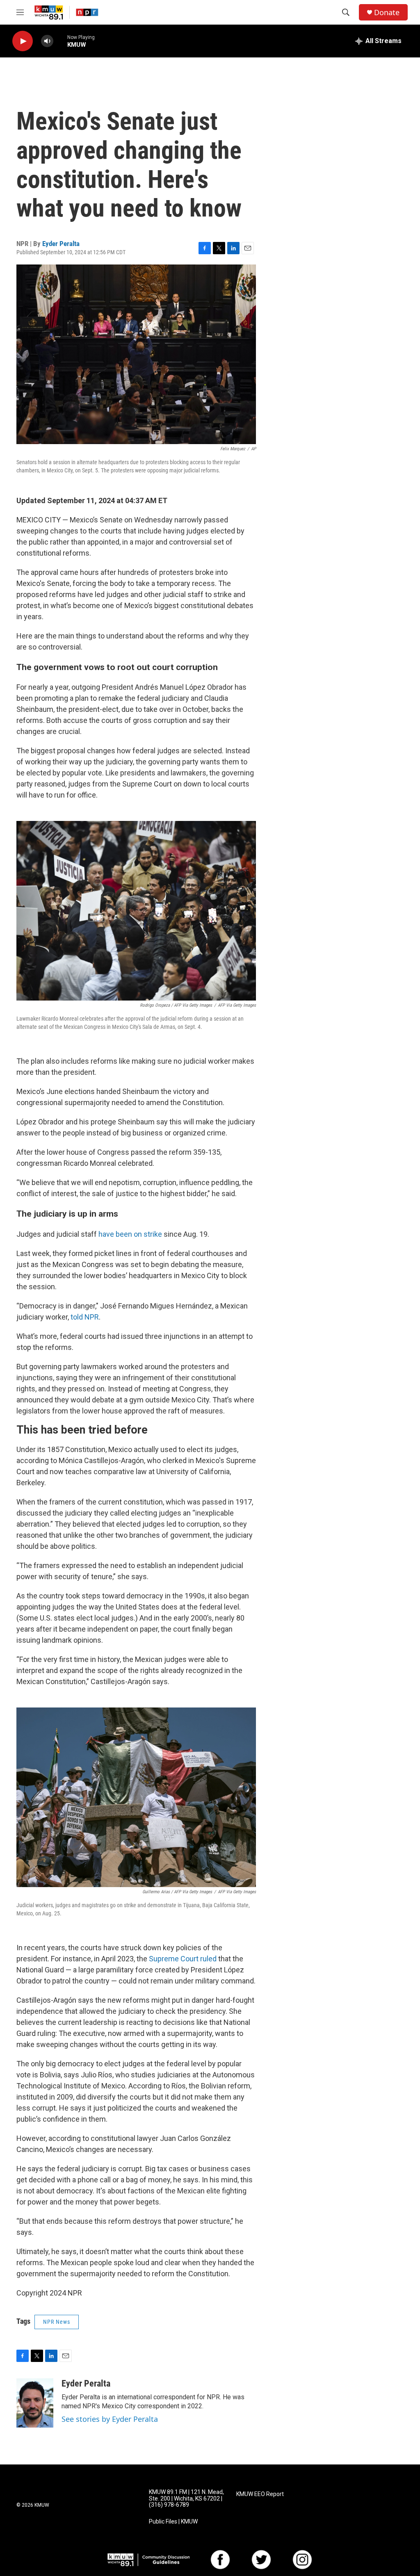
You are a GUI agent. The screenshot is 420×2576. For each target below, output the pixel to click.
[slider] (60, 41)
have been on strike (130, 1234)
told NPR (85, 1317)
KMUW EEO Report (260, 2494)
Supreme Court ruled (183, 1959)
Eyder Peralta (61, 244)
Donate (387, 13)
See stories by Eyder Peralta (110, 2419)
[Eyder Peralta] (35, 2403)
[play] (23, 41)
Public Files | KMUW (173, 2522)
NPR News (57, 2322)
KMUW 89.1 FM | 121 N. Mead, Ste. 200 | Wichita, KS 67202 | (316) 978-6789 (186, 2499)
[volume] (47, 41)
